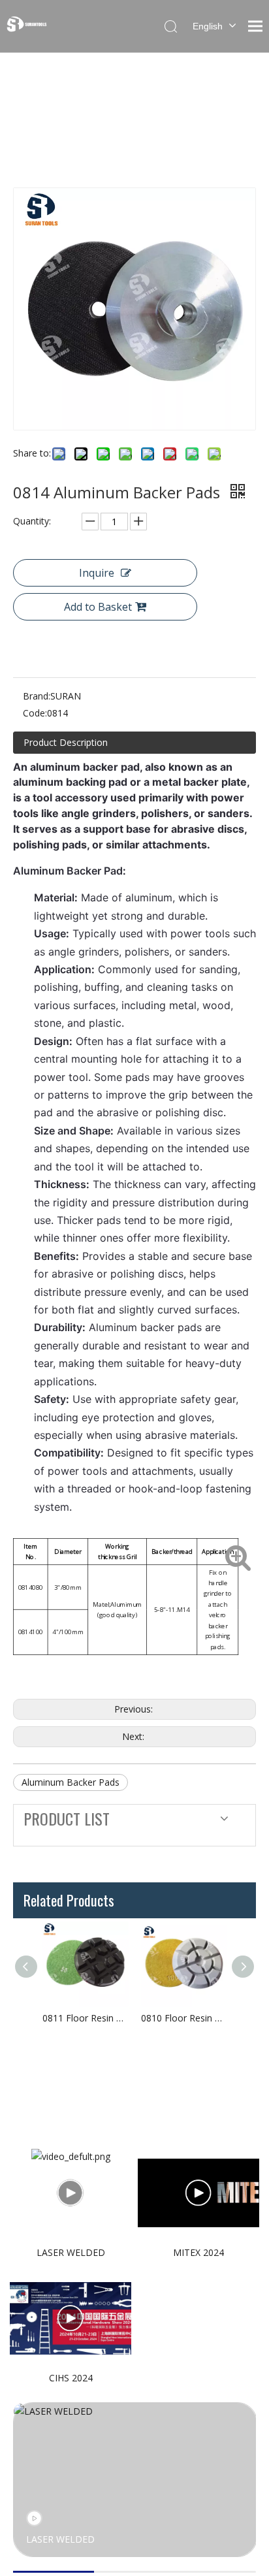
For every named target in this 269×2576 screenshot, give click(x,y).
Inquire (97, 573)
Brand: (37, 696)
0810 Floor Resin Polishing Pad (184, 2018)
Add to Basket (98, 607)
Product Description (66, 742)
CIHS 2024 (71, 2378)
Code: (35, 713)
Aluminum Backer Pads (71, 1782)
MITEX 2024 (198, 2252)
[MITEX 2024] (198, 2193)
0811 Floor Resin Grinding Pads (85, 2018)
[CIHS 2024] (71, 2319)
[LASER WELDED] (71, 2193)
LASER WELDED (71, 2252)
